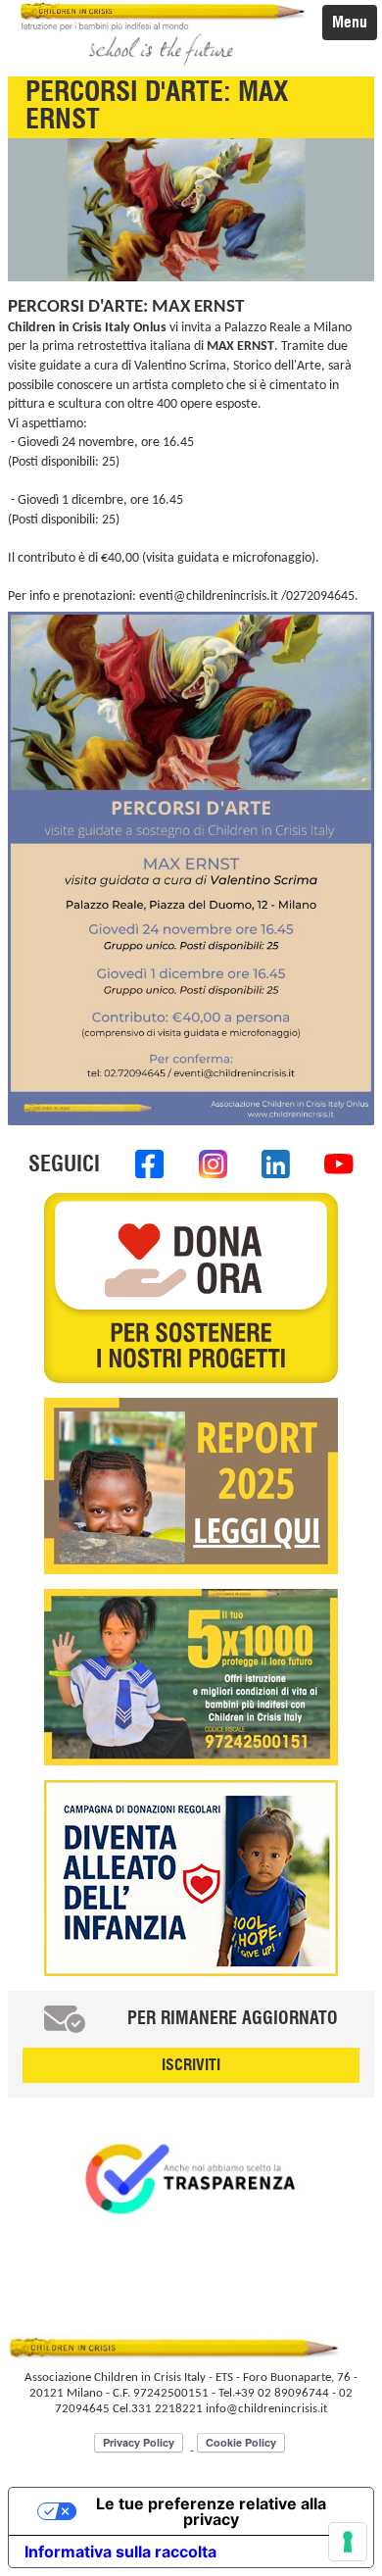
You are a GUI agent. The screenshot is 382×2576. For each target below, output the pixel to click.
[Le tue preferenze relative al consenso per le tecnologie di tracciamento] (348, 2542)
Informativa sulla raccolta (120, 2551)
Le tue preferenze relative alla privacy (211, 2511)
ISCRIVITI (191, 2065)
